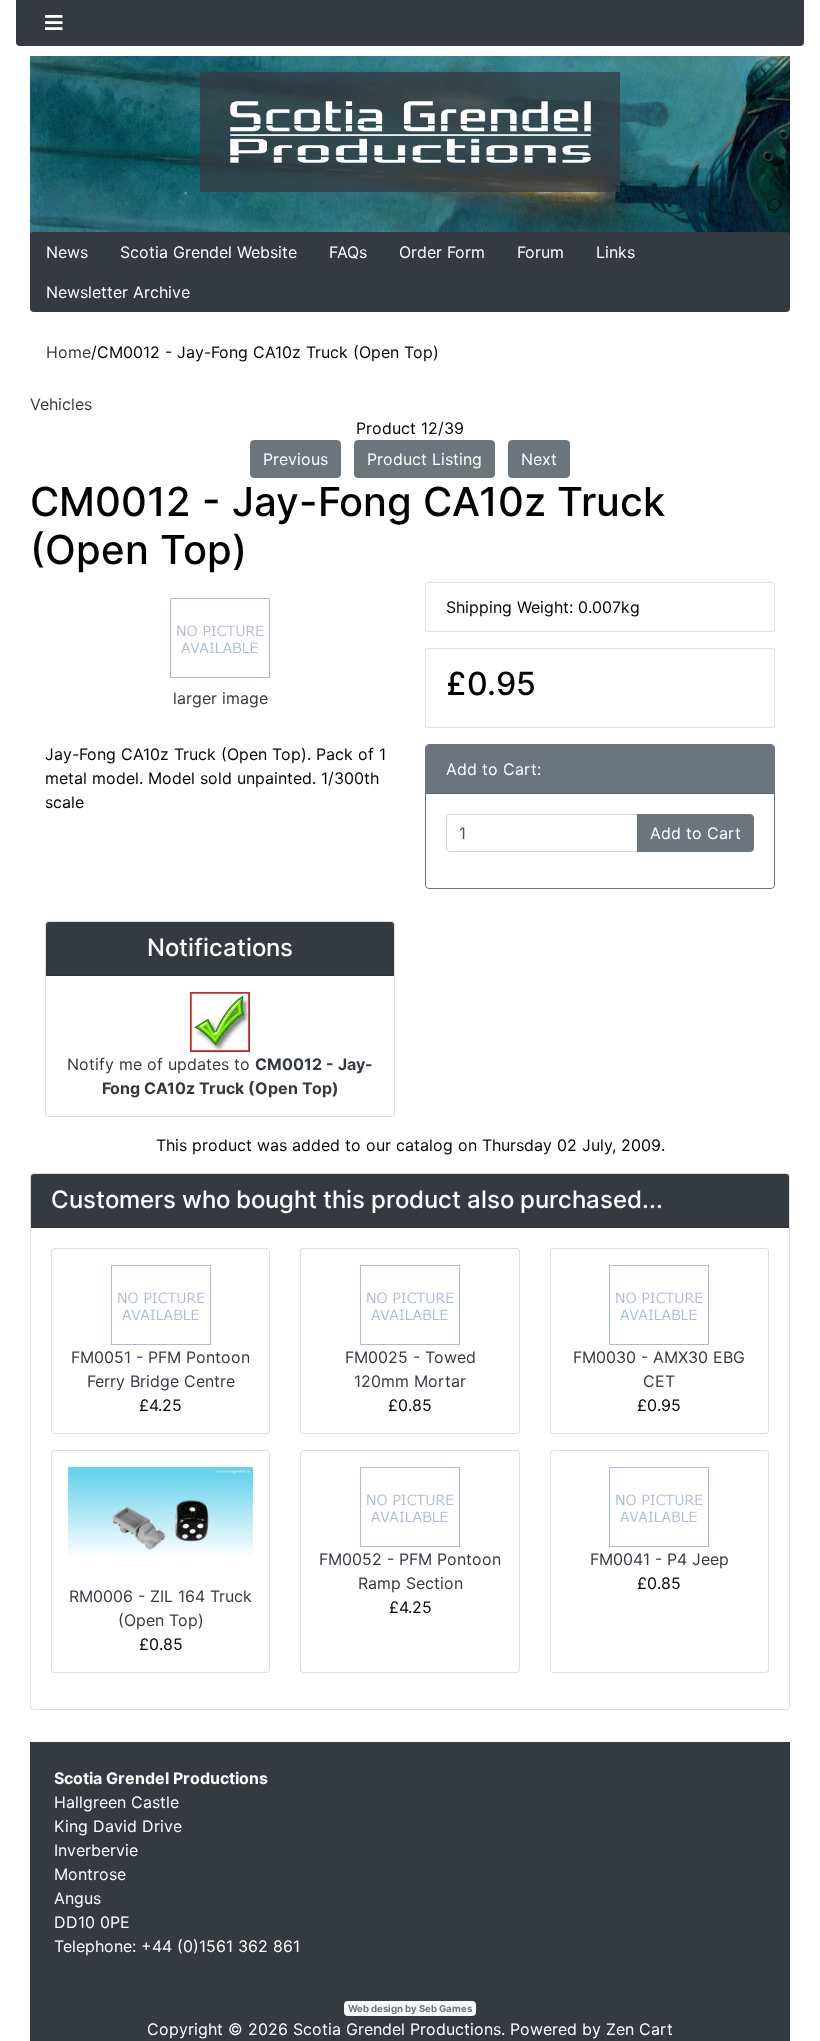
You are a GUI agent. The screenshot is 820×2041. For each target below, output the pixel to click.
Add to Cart (695, 833)
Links (615, 252)
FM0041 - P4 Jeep (659, 1559)
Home (68, 352)
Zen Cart (639, 2029)
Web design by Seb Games (410, 2008)
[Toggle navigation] (54, 23)
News (67, 252)
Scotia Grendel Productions (397, 2029)
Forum (540, 252)
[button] (759, 1982)
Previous (295, 459)
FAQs (348, 252)
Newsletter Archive (118, 292)
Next (539, 459)
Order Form (442, 252)
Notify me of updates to (220, 1076)
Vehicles (61, 404)
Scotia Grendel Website (208, 252)
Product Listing (424, 459)
